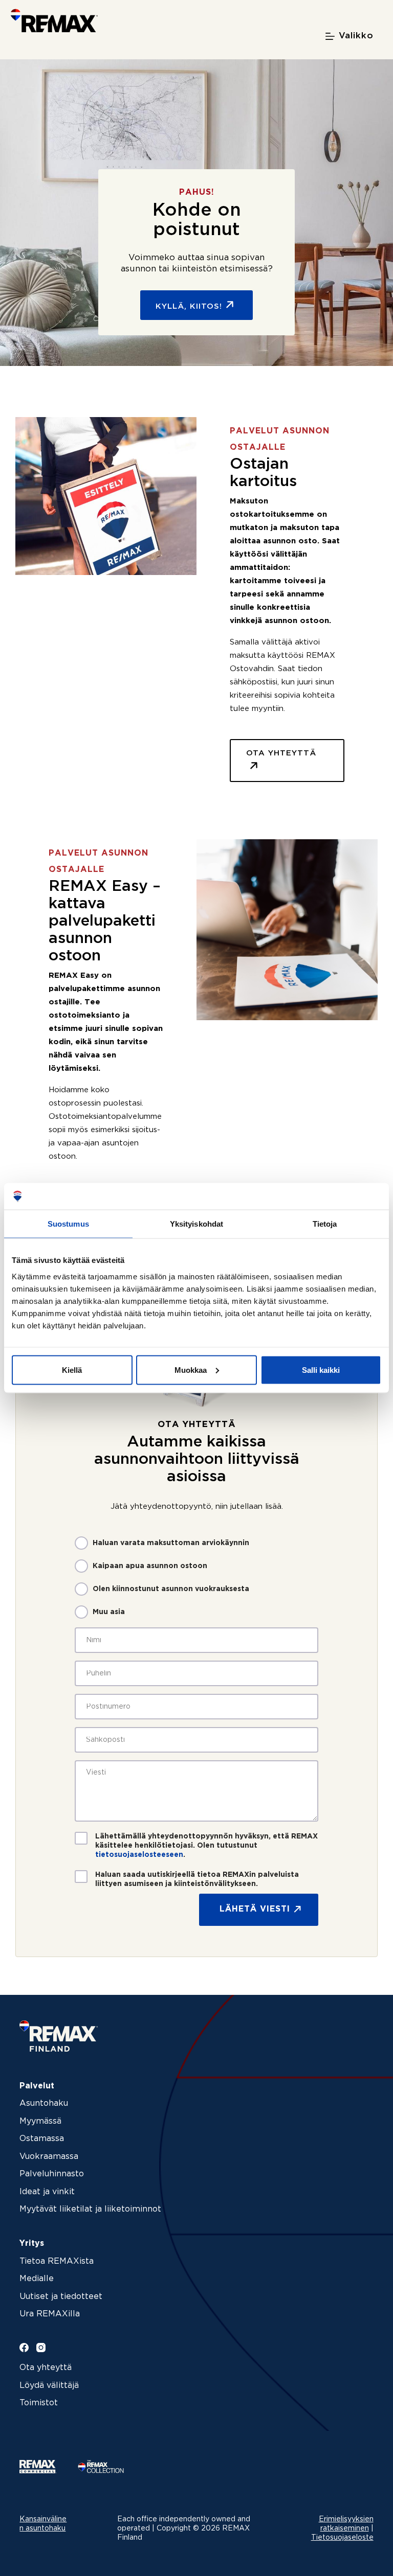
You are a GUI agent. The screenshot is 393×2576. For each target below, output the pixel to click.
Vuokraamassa (49, 2157)
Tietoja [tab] (325, 1224)
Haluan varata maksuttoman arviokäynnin (171, 1543)
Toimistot (39, 2403)
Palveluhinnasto (52, 2174)
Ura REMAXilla (50, 2314)
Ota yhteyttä (46, 2368)
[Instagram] (41, 2348)
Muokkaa (191, 1370)
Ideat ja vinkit (47, 2192)
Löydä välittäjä (49, 2386)
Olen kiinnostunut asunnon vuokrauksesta (171, 1589)
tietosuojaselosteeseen (139, 1855)
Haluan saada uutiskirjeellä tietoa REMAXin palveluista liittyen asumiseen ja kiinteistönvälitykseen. (197, 1879)
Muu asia (109, 1612)
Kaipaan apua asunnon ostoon (150, 1566)
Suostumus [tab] (68, 1224)
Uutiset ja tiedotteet (61, 2297)
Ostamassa (42, 2139)
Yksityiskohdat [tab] (196, 1224)
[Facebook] (24, 2348)
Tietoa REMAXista (57, 2261)
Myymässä (40, 2121)
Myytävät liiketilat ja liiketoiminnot (90, 2209)
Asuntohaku (44, 2103)
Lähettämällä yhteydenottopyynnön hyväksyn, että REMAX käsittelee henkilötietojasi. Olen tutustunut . (206, 1846)
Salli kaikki (321, 1370)
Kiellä (72, 1370)
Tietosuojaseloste (342, 2538)
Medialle (37, 2279)
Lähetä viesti (255, 1909)
